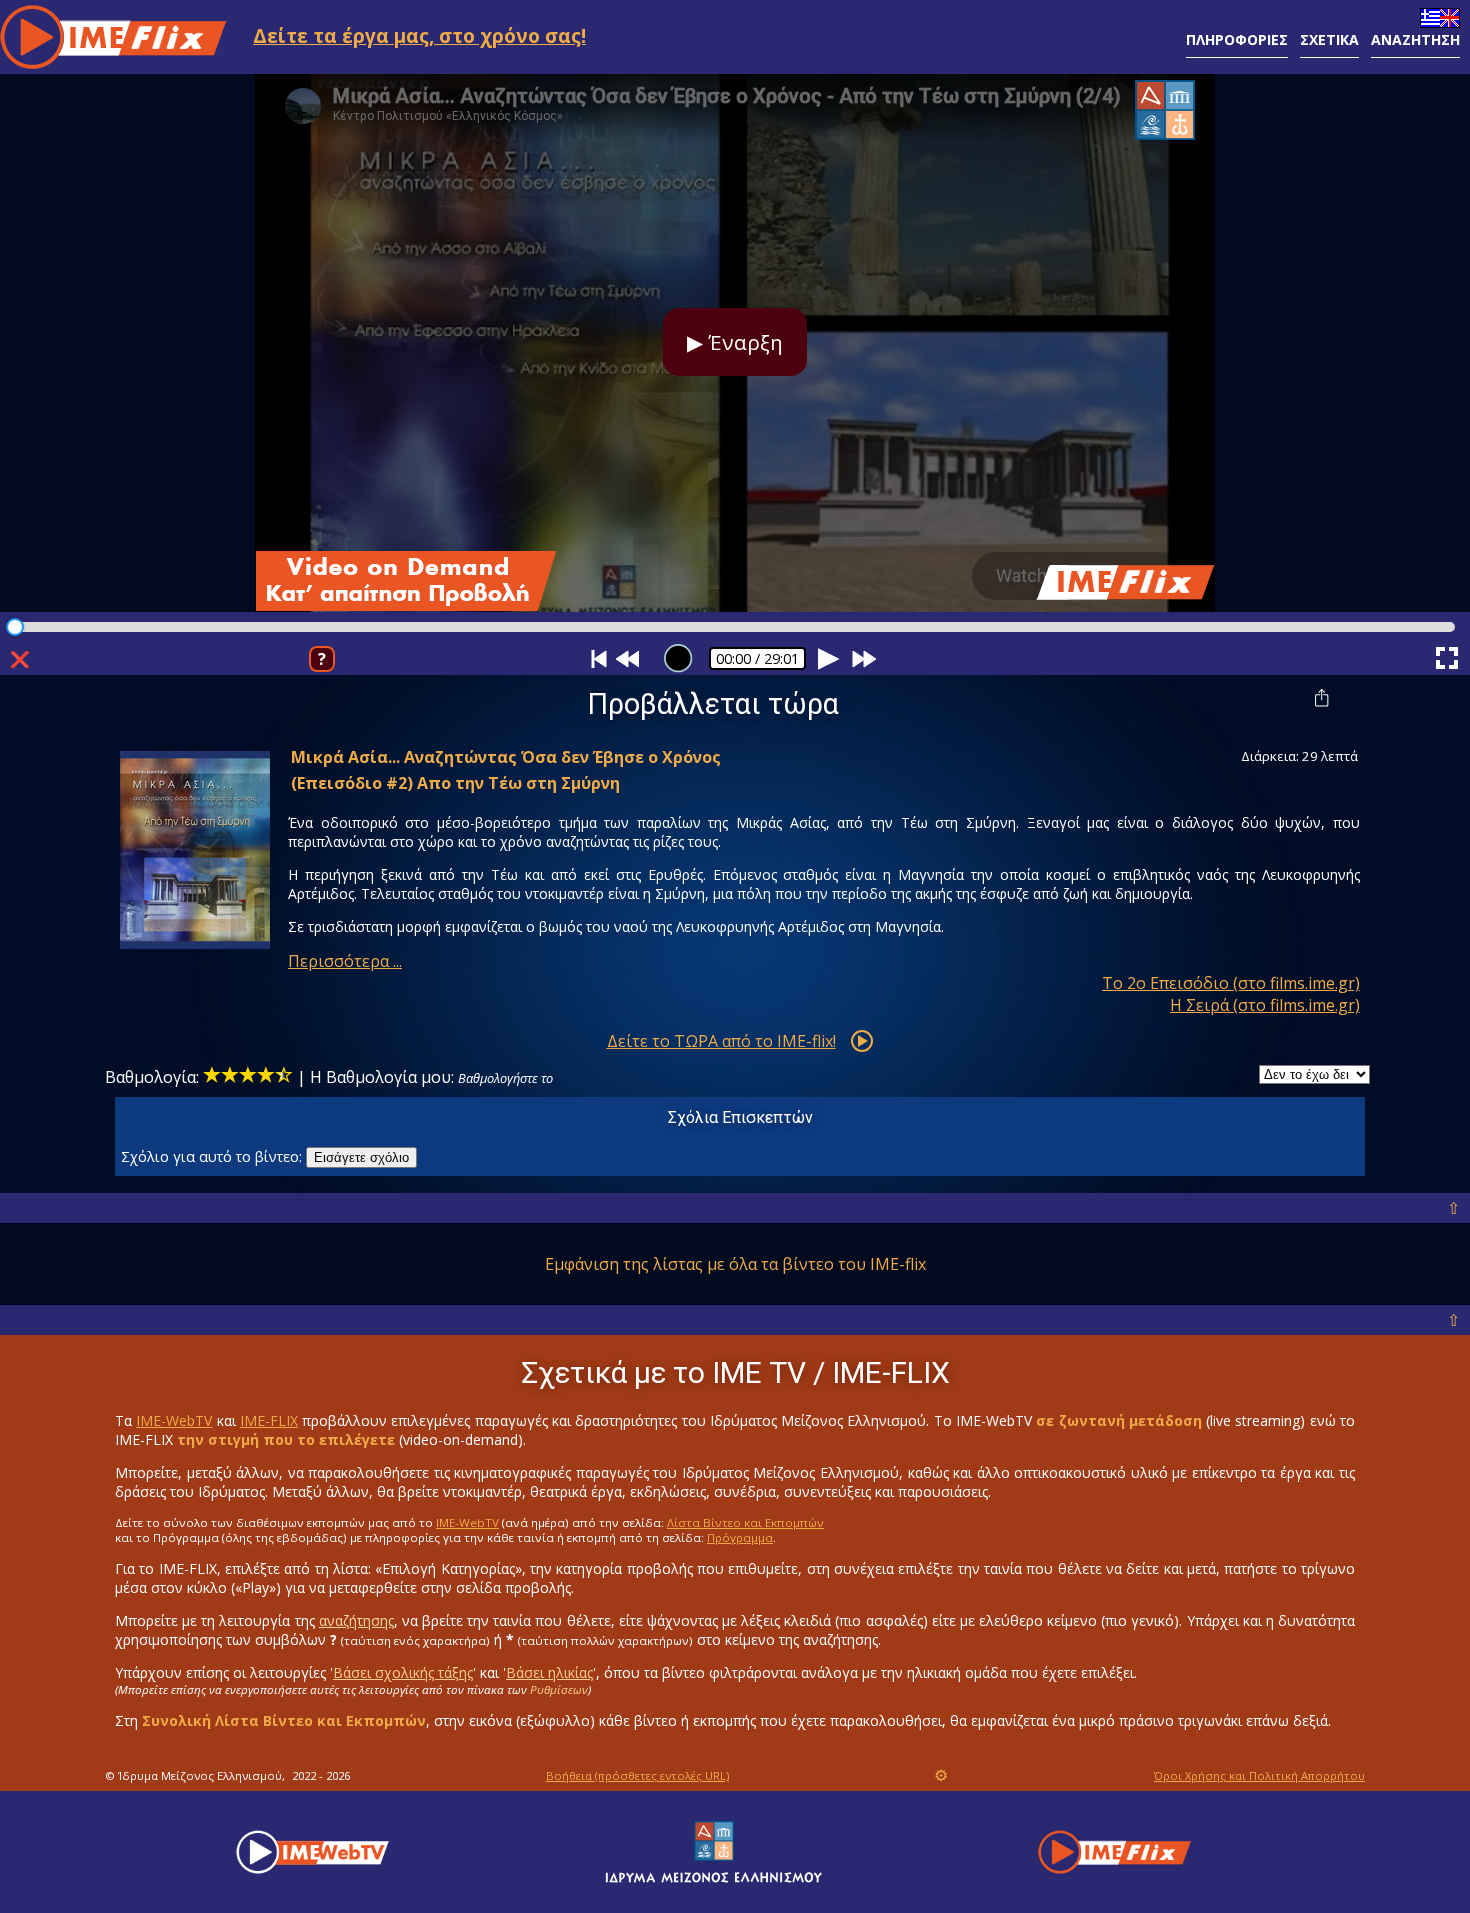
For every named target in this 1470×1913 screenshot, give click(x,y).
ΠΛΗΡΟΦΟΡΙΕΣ (1237, 39)
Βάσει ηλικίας (549, 1672)
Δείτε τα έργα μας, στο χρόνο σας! (419, 35)
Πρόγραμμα (740, 1537)
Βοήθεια (637, 1775)
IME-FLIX (269, 1420)
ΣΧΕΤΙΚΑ (1329, 39)
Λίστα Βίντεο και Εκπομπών (745, 1522)
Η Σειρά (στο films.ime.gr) (1265, 1005)
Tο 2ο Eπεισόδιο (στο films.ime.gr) (1231, 983)
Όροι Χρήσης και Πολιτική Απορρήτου (1259, 1775)
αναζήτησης (356, 1620)
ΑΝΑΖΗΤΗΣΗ (1415, 39)
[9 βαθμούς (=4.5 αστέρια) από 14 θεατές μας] (248, 1077)
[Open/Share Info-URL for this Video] (1323, 697)
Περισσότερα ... (345, 961)
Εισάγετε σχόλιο (361, 1157)
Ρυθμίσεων (559, 1689)
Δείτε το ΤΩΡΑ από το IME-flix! (721, 1041)
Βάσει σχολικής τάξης (403, 1672)
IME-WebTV (174, 1420)
